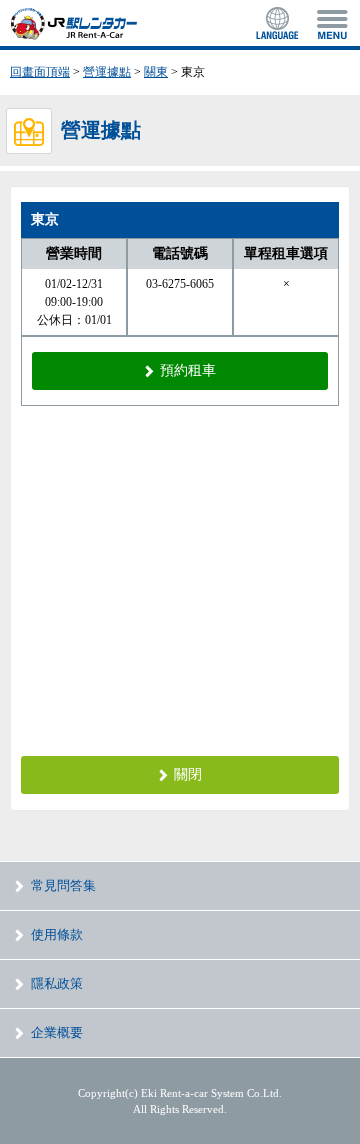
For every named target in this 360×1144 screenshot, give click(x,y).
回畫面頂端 (40, 72)
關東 (156, 72)
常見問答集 (63, 885)
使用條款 (57, 934)
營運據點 (107, 72)
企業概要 (57, 1032)
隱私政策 (57, 983)
